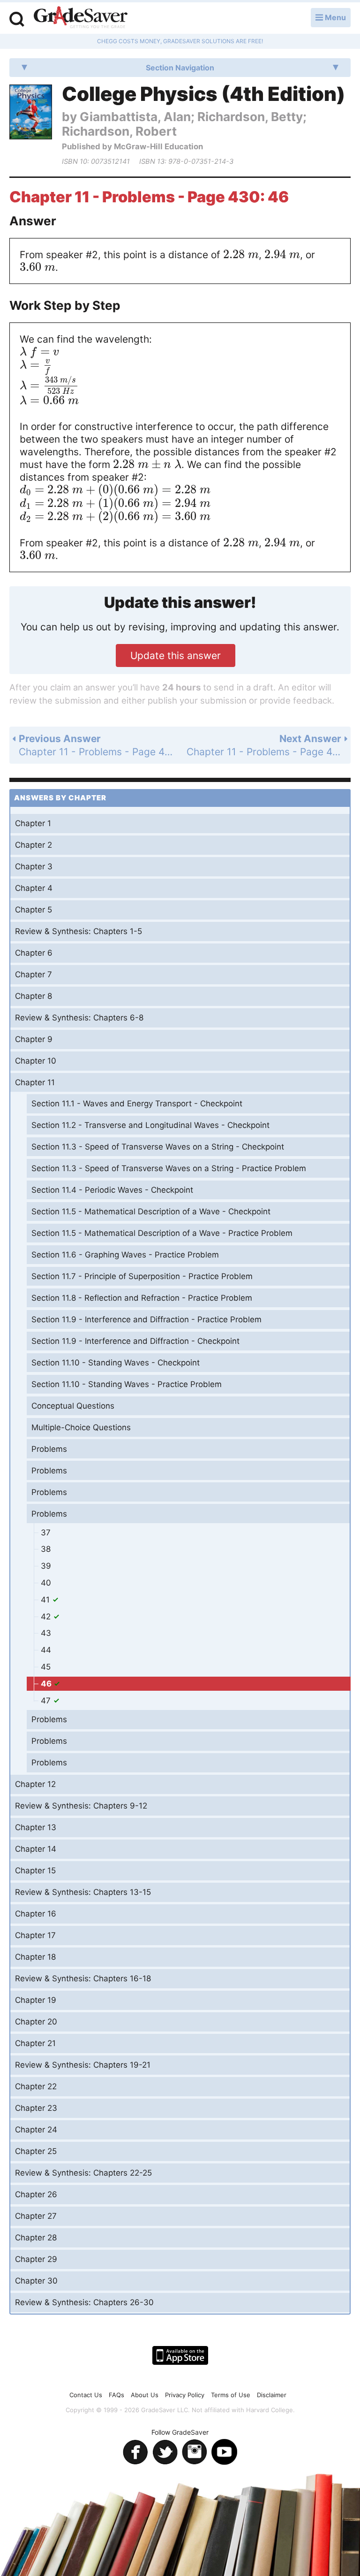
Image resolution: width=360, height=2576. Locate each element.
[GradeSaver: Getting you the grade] (81, 18)
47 (47, 1701)
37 (46, 1533)
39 (46, 1566)
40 (46, 1583)
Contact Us (86, 2395)
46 (47, 1684)
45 (46, 1667)
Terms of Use (231, 2395)
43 (46, 1633)
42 (47, 1617)
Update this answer (176, 655)
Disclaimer (272, 2395)
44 (46, 1650)
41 (46, 1600)
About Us (145, 2395)
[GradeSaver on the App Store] (180, 2355)
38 (46, 1549)
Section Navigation (180, 68)
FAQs (116, 2395)
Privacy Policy (185, 2395)
